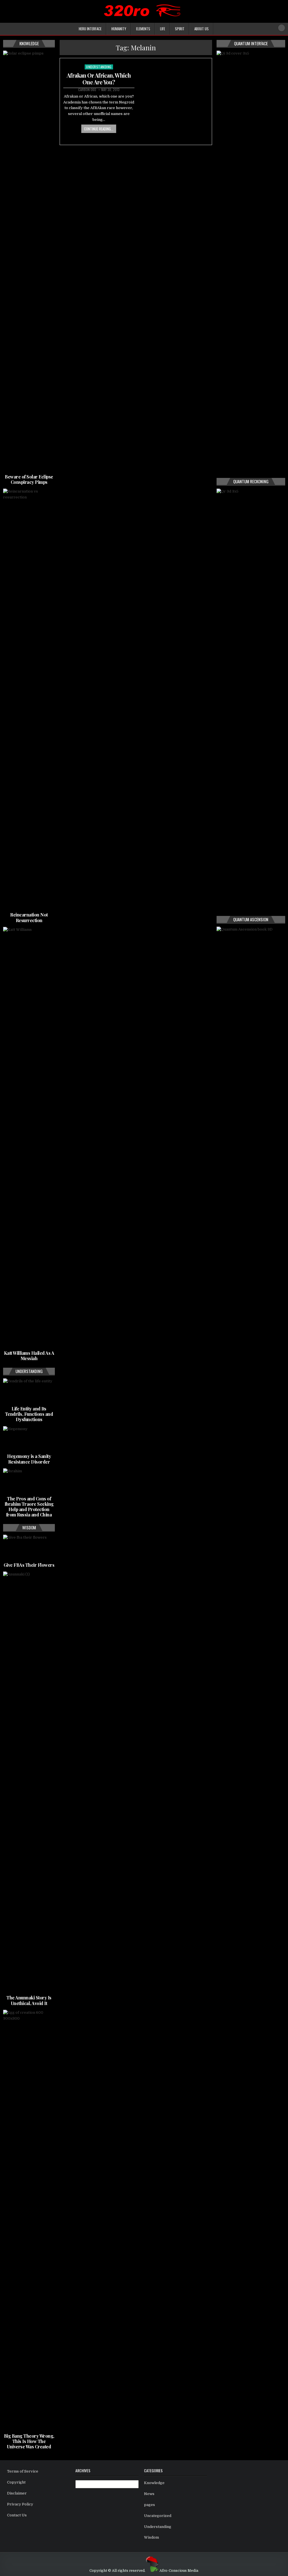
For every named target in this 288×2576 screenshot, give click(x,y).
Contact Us (17, 2515)
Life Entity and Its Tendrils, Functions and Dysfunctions (29, 1414)
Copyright (16, 2482)
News (149, 2494)
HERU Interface (90, 29)
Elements (143, 29)
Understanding (99, 67)
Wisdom (151, 2537)
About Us (202, 29)
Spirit (180, 29)
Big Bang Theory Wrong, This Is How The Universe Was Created (29, 2441)
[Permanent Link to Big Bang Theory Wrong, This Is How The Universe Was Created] (29, 2221)
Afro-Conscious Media (179, 2571)
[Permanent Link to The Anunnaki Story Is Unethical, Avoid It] (29, 1782)
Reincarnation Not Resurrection (29, 917)
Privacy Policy (20, 2504)
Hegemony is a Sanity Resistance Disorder (29, 1459)
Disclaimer (17, 2493)
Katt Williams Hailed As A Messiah (29, 1356)
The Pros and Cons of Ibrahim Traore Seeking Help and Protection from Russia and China (29, 1507)
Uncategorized (158, 2516)
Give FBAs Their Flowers (29, 1565)
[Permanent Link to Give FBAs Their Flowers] (29, 1548)
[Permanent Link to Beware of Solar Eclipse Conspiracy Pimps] (29, 261)
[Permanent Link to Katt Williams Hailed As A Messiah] (29, 1138)
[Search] (282, 28)
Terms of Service (23, 2471)
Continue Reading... (99, 129)
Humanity (119, 29)
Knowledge (154, 2483)
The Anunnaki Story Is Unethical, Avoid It (29, 2000)
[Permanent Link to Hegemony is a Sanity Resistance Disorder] (29, 1439)
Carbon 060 (87, 90)
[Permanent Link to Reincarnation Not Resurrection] (29, 699)
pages (149, 2505)
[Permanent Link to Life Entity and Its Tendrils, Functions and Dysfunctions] (29, 1391)
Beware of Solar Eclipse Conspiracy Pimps (29, 479)
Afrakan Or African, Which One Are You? (99, 79)
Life (163, 29)
